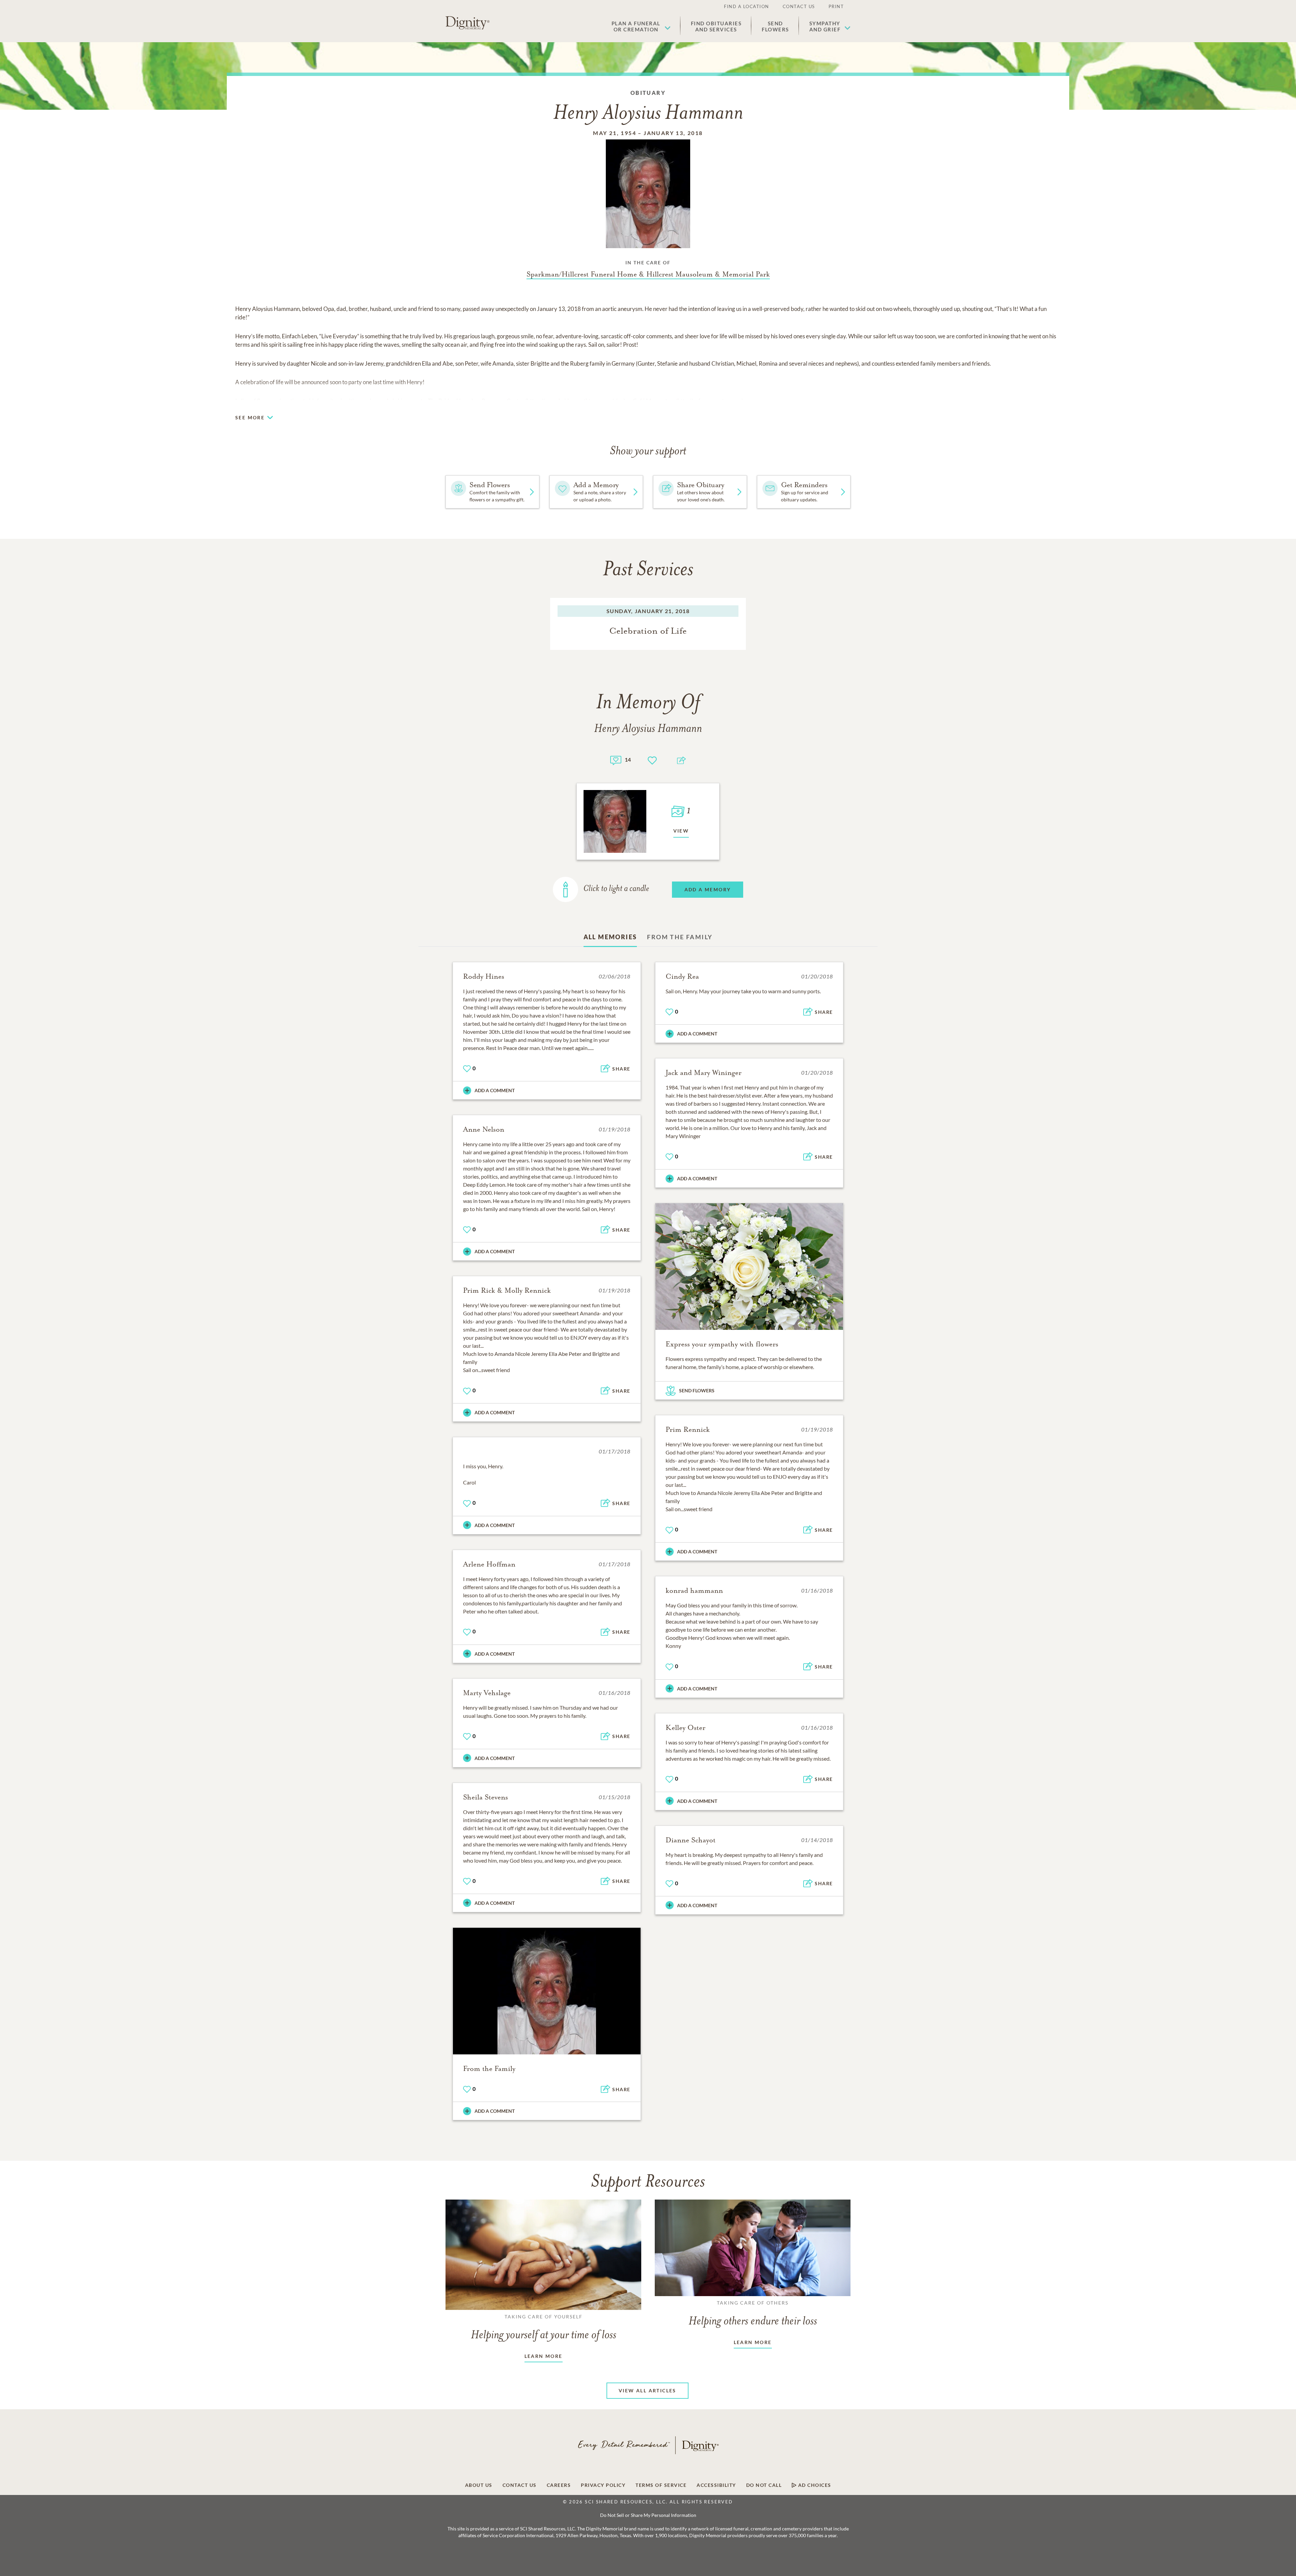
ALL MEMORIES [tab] (610, 937)
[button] (641, 26)
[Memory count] (616, 759)
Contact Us (799, 6)
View (681, 831)
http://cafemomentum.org (710, 401)
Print (836, 6)
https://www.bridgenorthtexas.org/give (575, 401)
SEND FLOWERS (697, 1390)
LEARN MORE (544, 2356)
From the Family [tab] (680, 937)
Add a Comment (495, 1090)
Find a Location (747, 6)
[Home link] (467, 23)
